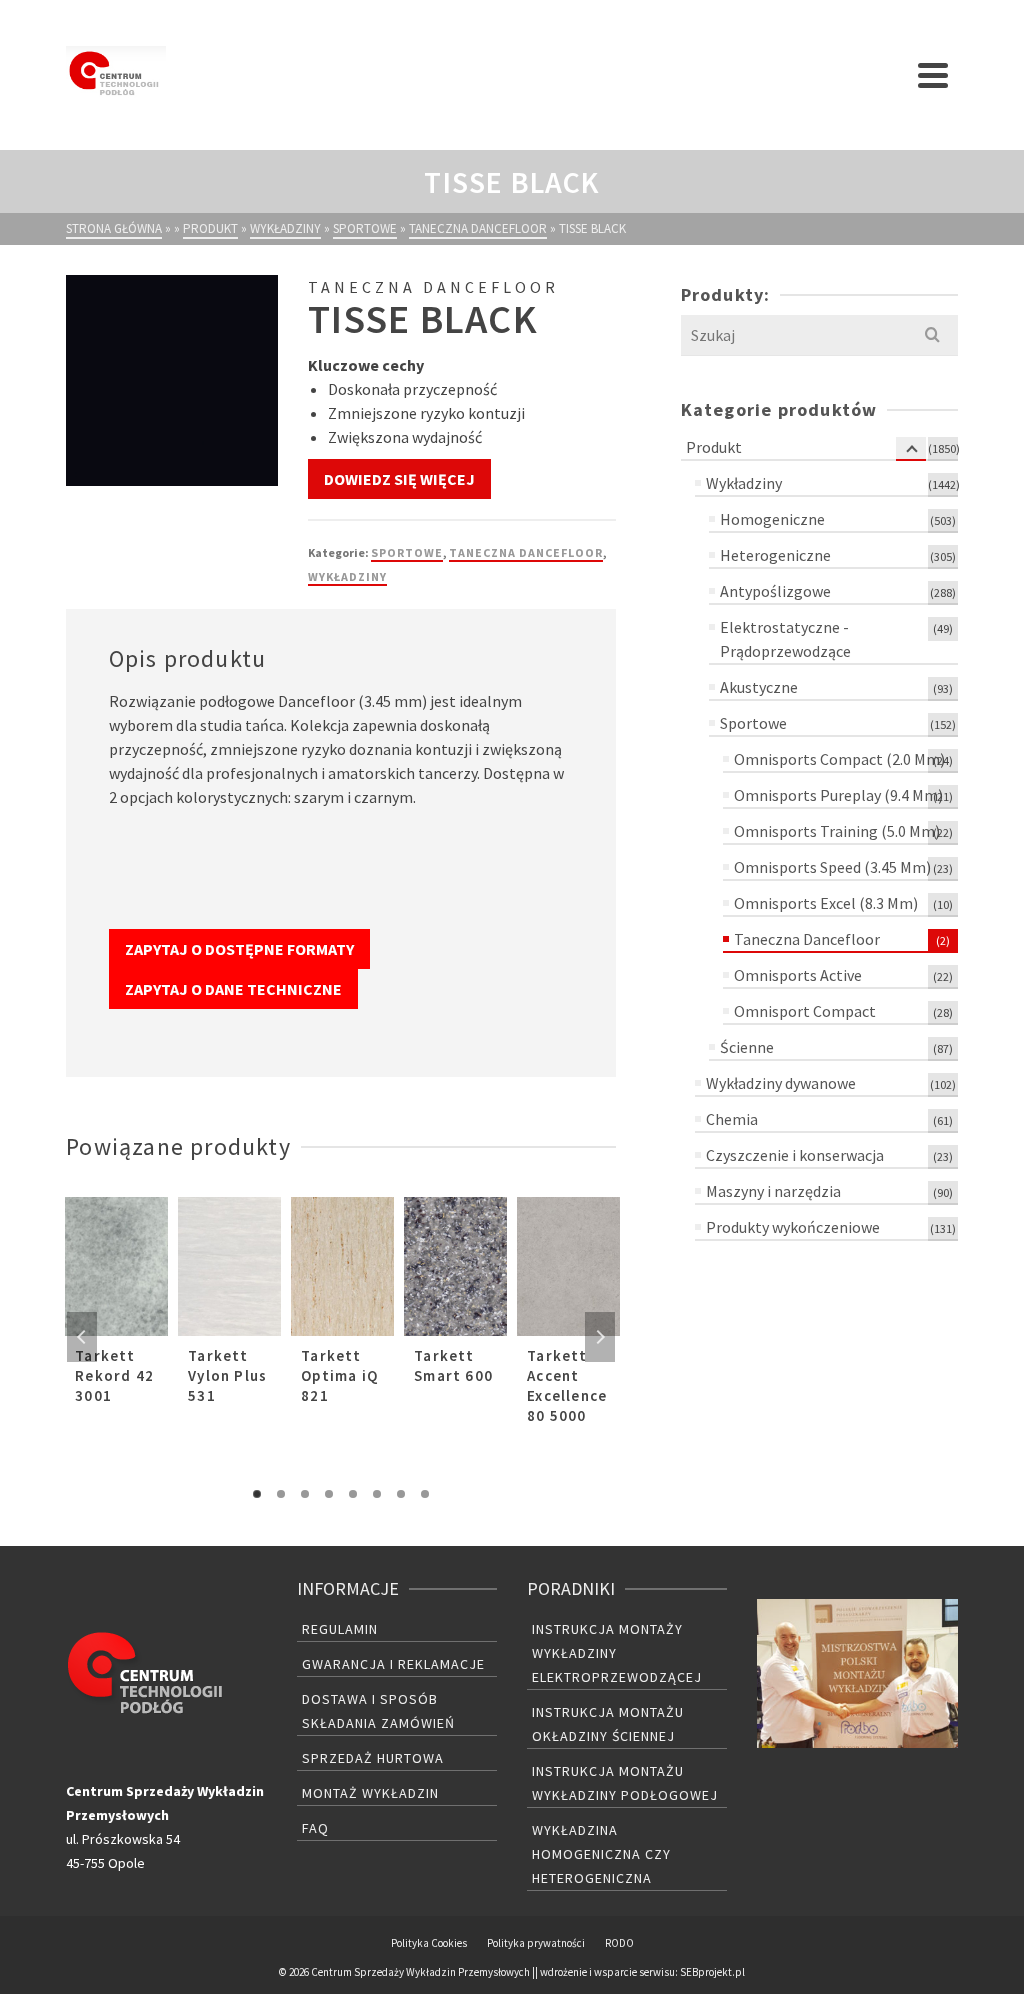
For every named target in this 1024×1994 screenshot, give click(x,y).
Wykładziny (347, 576)
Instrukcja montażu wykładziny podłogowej (625, 1783)
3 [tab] (305, 1494)
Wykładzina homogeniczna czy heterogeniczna (601, 1854)
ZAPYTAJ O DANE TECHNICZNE (233, 989)
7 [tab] (401, 1494)
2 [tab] (281, 1494)
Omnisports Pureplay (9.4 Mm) (838, 795)
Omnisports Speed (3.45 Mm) (832, 867)
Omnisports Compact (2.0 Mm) (839, 759)
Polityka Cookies (429, 1943)
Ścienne (747, 1047)
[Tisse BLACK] (171, 380)
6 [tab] (377, 1494)
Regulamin (340, 1629)
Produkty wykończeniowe (793, 1227)
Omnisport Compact (805, 1011)
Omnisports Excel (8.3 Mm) (826, 903)
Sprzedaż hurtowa (373, 1758)
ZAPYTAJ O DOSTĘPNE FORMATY (239, 949)
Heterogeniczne (775, 555)
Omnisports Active (798, 975)
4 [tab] (329, 1494)
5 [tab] (353, 1494)
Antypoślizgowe (775, 591)
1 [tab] (257, 1494)
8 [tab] (425, 1494)
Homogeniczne (772, 519)
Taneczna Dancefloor (526, 552)
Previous (82, 1337)
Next (600, 1337)
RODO (619, 1943)
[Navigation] (933, 75)
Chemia (732, 1119)
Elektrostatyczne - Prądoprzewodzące (785, 639)
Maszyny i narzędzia (773, 1191)
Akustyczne (759, 687)
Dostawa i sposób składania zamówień (378, 1711)
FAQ (315, 1828)
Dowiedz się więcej (399, 479)
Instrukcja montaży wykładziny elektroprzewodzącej (617, 1653)
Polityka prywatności (536, 1943)
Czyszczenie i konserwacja (795, 1155)
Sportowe (407, 552)
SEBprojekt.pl (712, 1972)
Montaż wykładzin (370, 1793)
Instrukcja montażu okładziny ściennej (608, 1724)
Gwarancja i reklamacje (393, 1664)
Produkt (714, 447)
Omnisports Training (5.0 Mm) (837, 831)
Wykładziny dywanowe (781, 1083)
